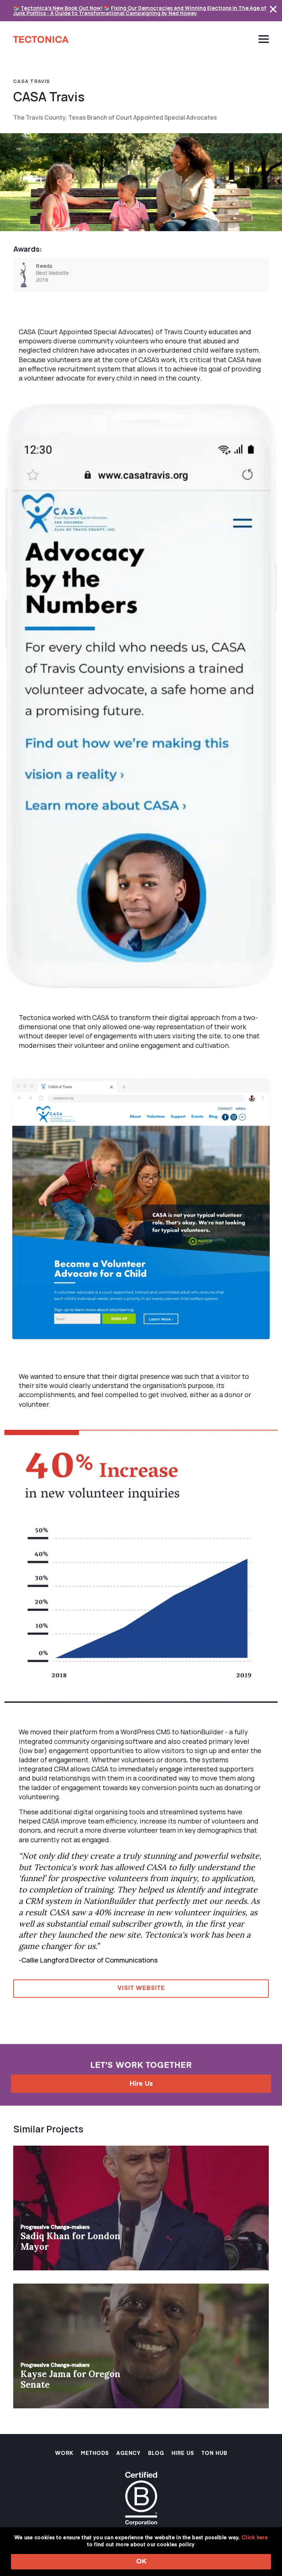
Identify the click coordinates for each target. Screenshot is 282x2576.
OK (141, 2562)
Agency (129, 2453)
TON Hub (214, 2453)
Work (64, 2453)
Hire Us (141, 2084)
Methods (95, 2453)
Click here (255, 2538)
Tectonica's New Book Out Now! (62, 8)
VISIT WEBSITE (141, 1989)
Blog (156, 2453)
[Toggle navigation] (261, 39)
